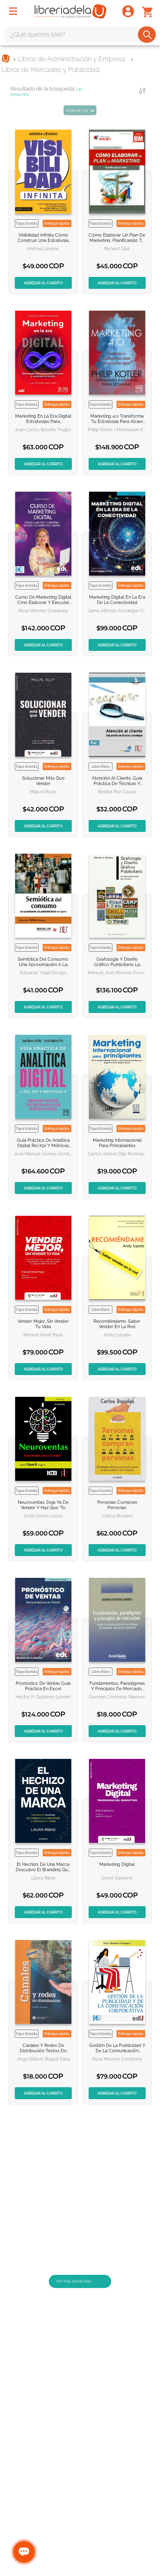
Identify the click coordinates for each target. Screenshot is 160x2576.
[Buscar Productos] (147, 35)
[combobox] (80, 35)
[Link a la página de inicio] (6, 59)
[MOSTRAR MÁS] (80, 2298)
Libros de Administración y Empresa (72, 59)
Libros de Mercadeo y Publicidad (51, 70)
